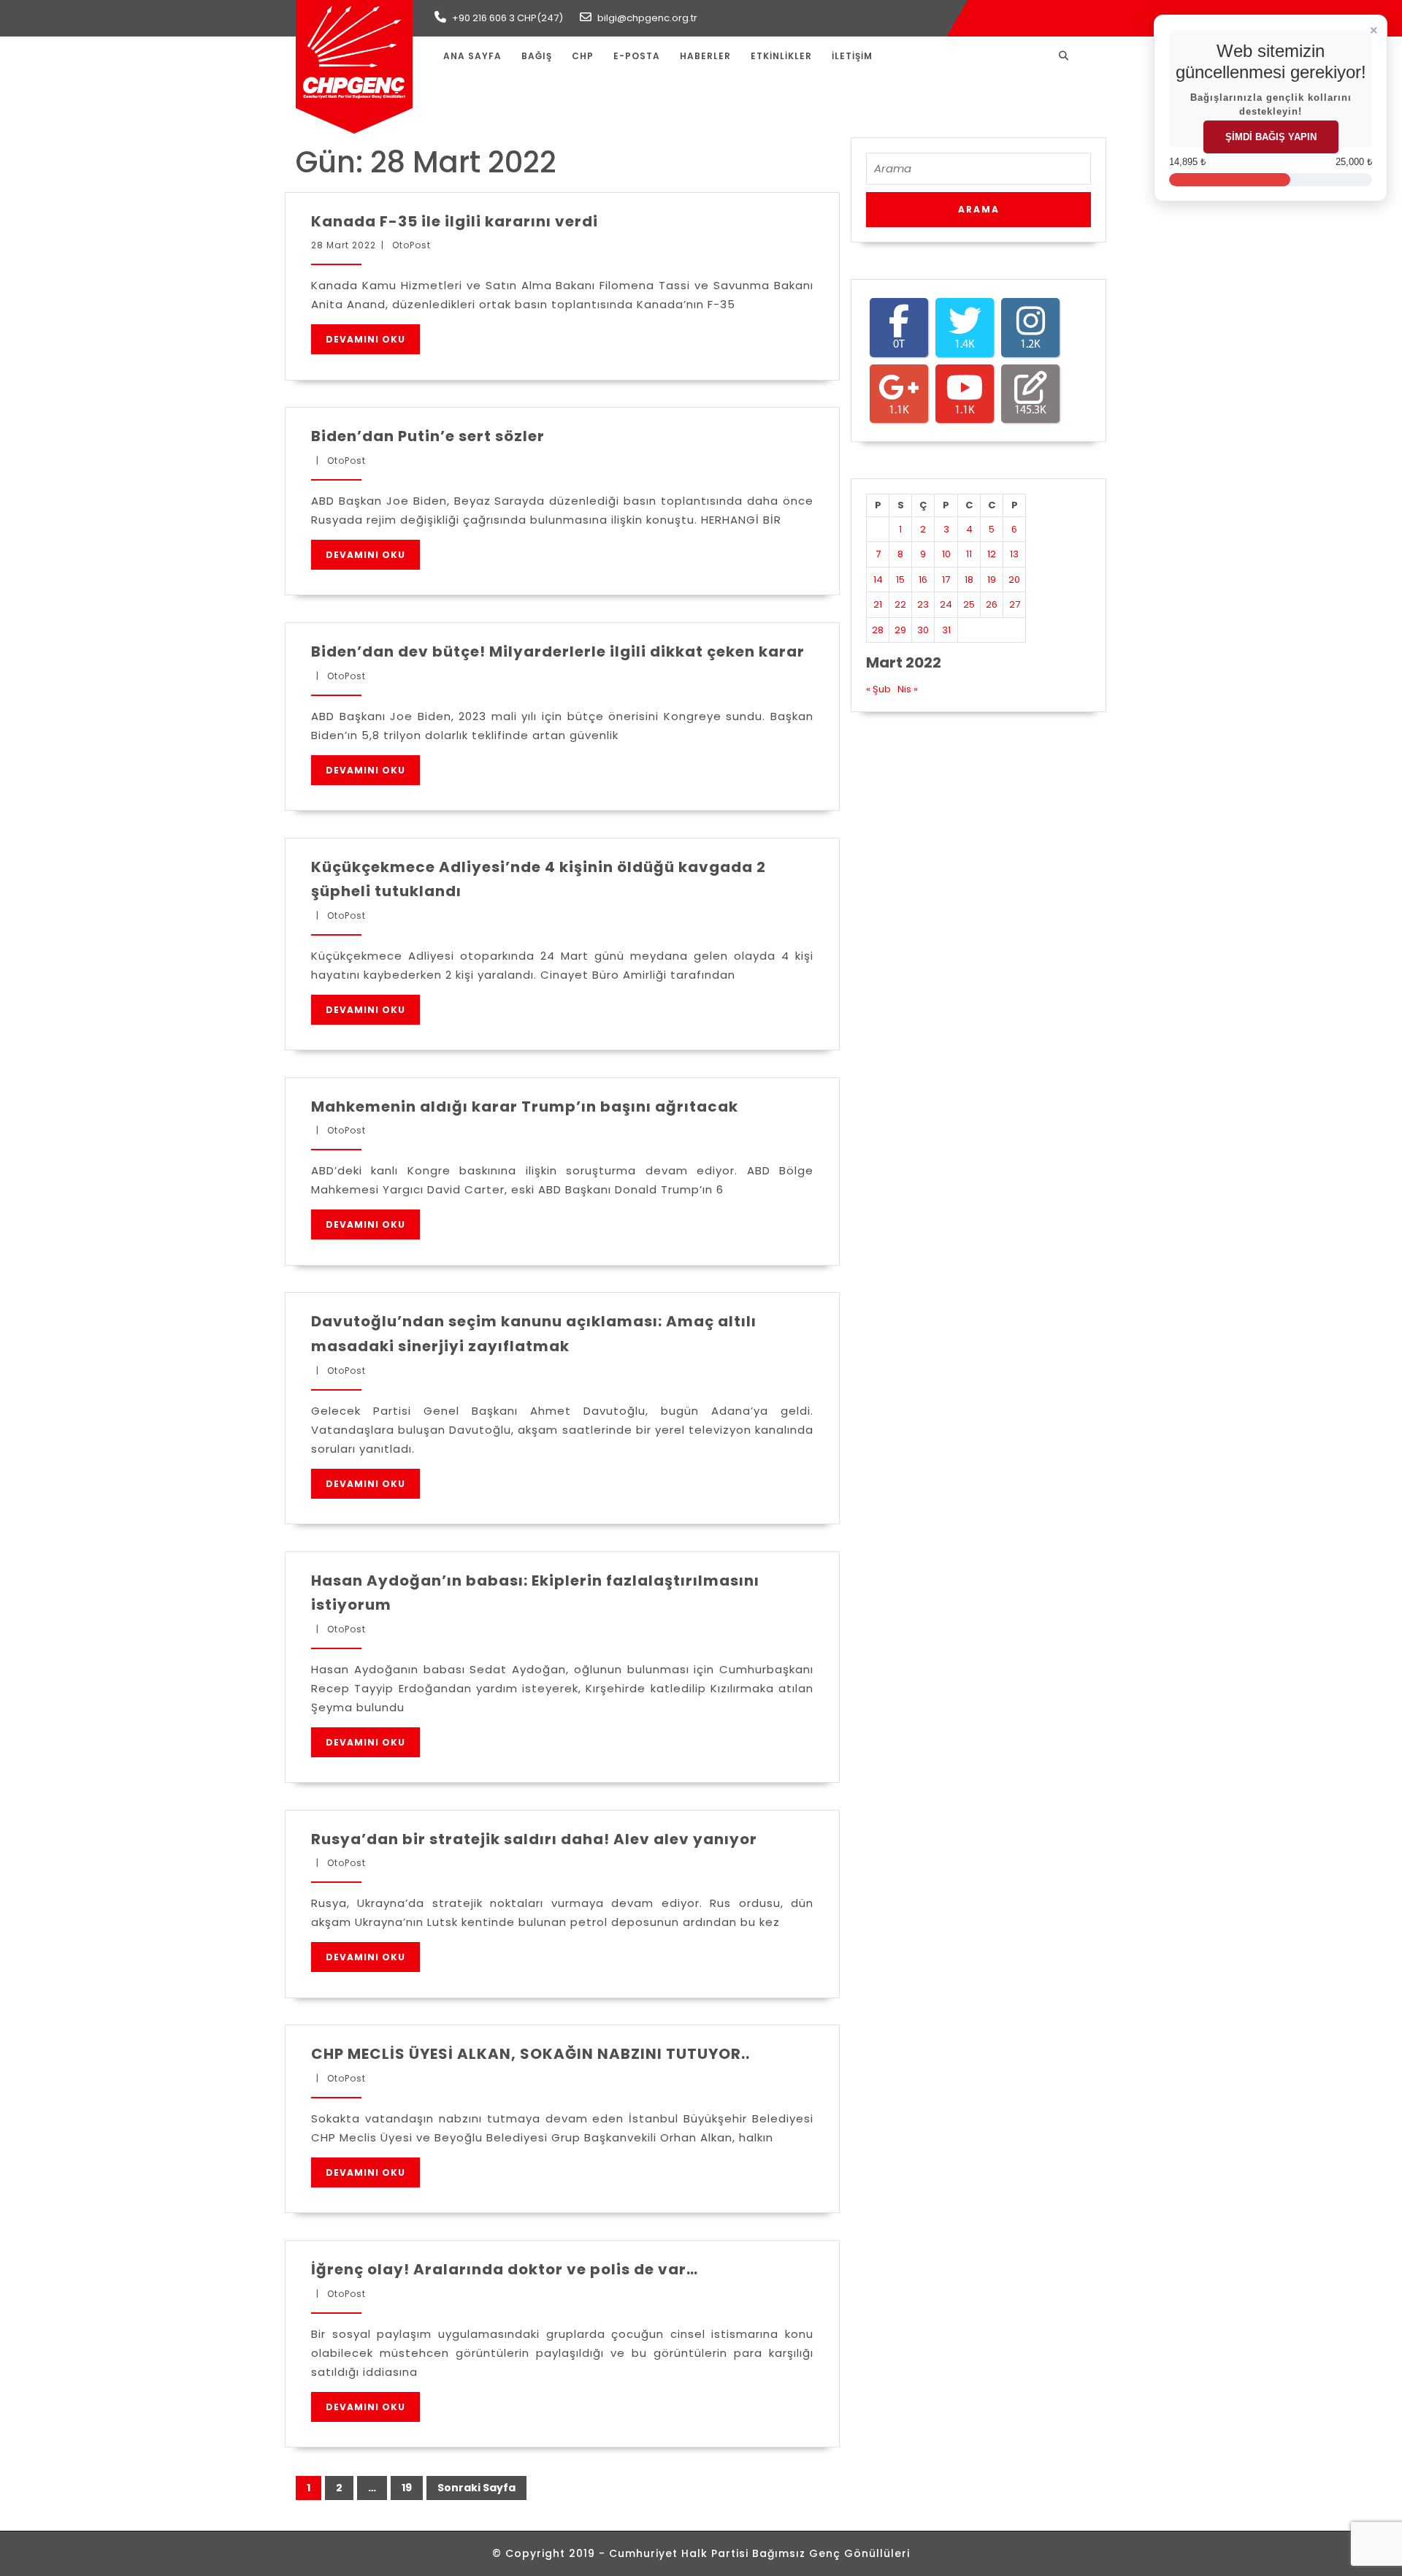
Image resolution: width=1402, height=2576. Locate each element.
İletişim (852, 56)
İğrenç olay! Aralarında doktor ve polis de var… (505, 2269)
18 (969, 580)
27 (1015, 604)
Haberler (705, 56)
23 (923, 604)
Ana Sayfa (472, 56)
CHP (583, 56)
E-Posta (637, 56)
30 (923, 630)
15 (900, 580)
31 (946, 630)
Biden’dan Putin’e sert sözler (428, 436)
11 (969, 554)
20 (1014, 580)
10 (946, 554)
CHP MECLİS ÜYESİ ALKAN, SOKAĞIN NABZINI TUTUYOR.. (530, 2054)
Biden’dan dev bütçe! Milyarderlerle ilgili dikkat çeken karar (558, 651)
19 (401, 2485)
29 (900, 630)
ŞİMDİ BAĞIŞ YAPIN (1271, 137)
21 (878, 604)
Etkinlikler (781, 56)
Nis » (908, 689)
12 (992, 554)
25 (969, 604)
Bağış (537, 56)
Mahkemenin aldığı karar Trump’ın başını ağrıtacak (525, 1107)
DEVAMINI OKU (365, 339)
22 (900, 604)
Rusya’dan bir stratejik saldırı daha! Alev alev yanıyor (534, 1839)
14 (878, 580)
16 (923, 580)
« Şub (878, 689)
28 (878, 630)
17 (946, 580)
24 (946, 604)
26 (992, 604)
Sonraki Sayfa (476, 2488)
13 (1014, 554)
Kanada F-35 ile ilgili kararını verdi (455, 221)
